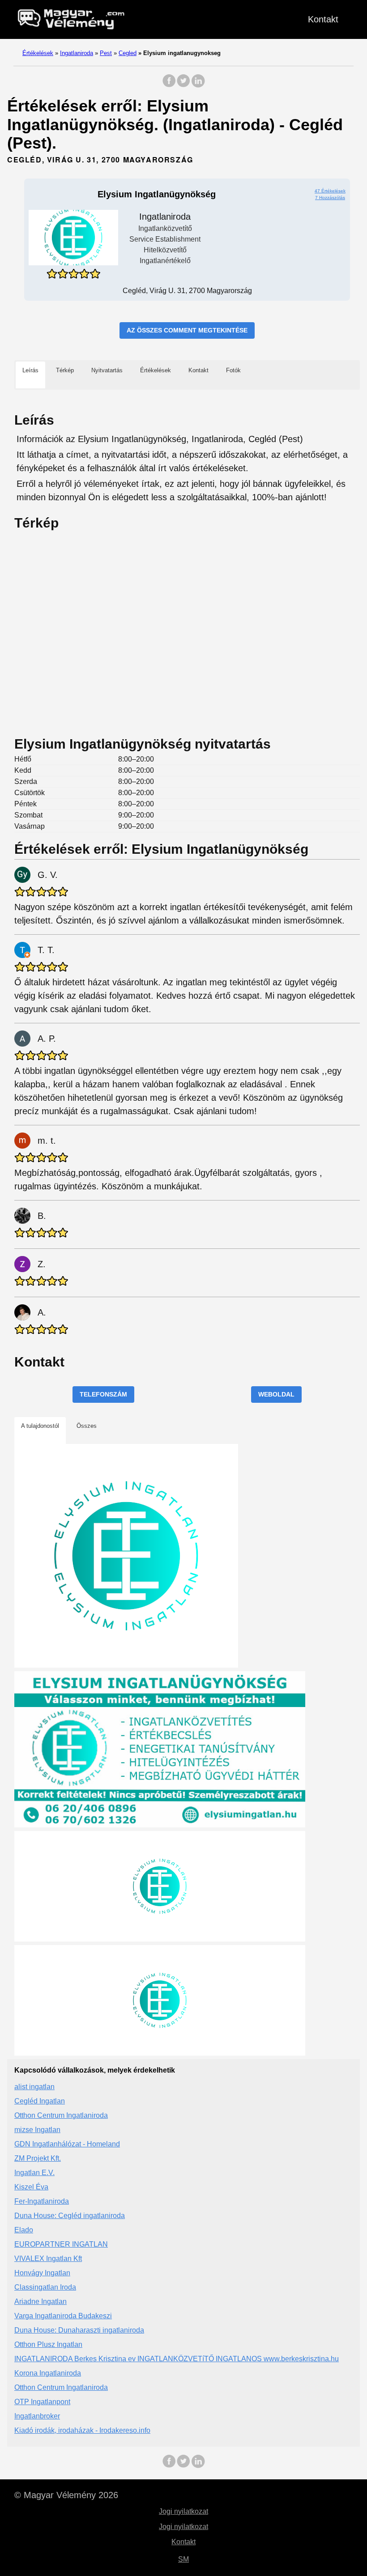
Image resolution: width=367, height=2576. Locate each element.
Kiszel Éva (31, 2187)
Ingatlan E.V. (34, 2173)
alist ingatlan (34, 2087)
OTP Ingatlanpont (42, 2402)
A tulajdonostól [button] (40, 1426)
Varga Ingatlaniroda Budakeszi (63, 2316)
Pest (106, 53)
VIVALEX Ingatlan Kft (48, 2259)
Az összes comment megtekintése (187, 330)
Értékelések (38, 53)
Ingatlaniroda (77, 53)
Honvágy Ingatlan (42, 2273)
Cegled (128, 53)
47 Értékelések (330, 191)
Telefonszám (103, 1394)
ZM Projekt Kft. (38, 2158)
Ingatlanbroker (37, 2416)
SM (183, 2559)
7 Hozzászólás (330, 198)
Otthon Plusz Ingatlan (48, 2344)
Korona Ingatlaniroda (48, 2373)
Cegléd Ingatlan (40, 2101)
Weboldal (276, 1394)
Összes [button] (87, 1426)
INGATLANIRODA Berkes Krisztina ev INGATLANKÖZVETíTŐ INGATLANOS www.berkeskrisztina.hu (177, 2359)
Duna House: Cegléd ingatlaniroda (70, 2216)
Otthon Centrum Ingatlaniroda (61, 2115)
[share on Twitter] (183, 85)
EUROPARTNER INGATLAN (61, 2244)
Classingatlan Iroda (45, 2287)
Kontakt (323, 19)
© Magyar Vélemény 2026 (66, 2495)
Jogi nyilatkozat (183, 2511)
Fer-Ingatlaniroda (42, 2201)
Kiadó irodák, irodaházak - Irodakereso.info (82, 2430)
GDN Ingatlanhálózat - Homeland (67, 2144)
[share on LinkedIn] (198, 85)
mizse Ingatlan (37, 2130)
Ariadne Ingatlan (41, 2301)
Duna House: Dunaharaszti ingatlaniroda (79, 2330)
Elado (24, 2230)
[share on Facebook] (169, 85)
